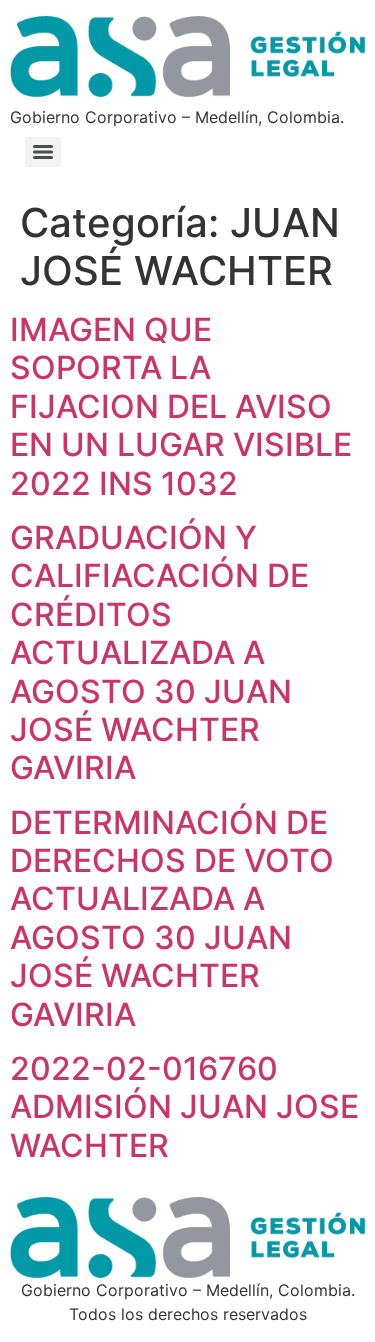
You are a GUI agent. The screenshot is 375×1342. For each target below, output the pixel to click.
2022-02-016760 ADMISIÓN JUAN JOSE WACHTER (184, 1107)
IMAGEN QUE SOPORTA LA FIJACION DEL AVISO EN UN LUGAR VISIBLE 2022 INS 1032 (181, 406)
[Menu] (43, 152)
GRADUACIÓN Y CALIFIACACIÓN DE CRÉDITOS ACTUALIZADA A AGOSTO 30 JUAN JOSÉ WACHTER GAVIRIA (159, 652)
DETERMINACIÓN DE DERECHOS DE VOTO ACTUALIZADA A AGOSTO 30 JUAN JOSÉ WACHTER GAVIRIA (172, 918)
